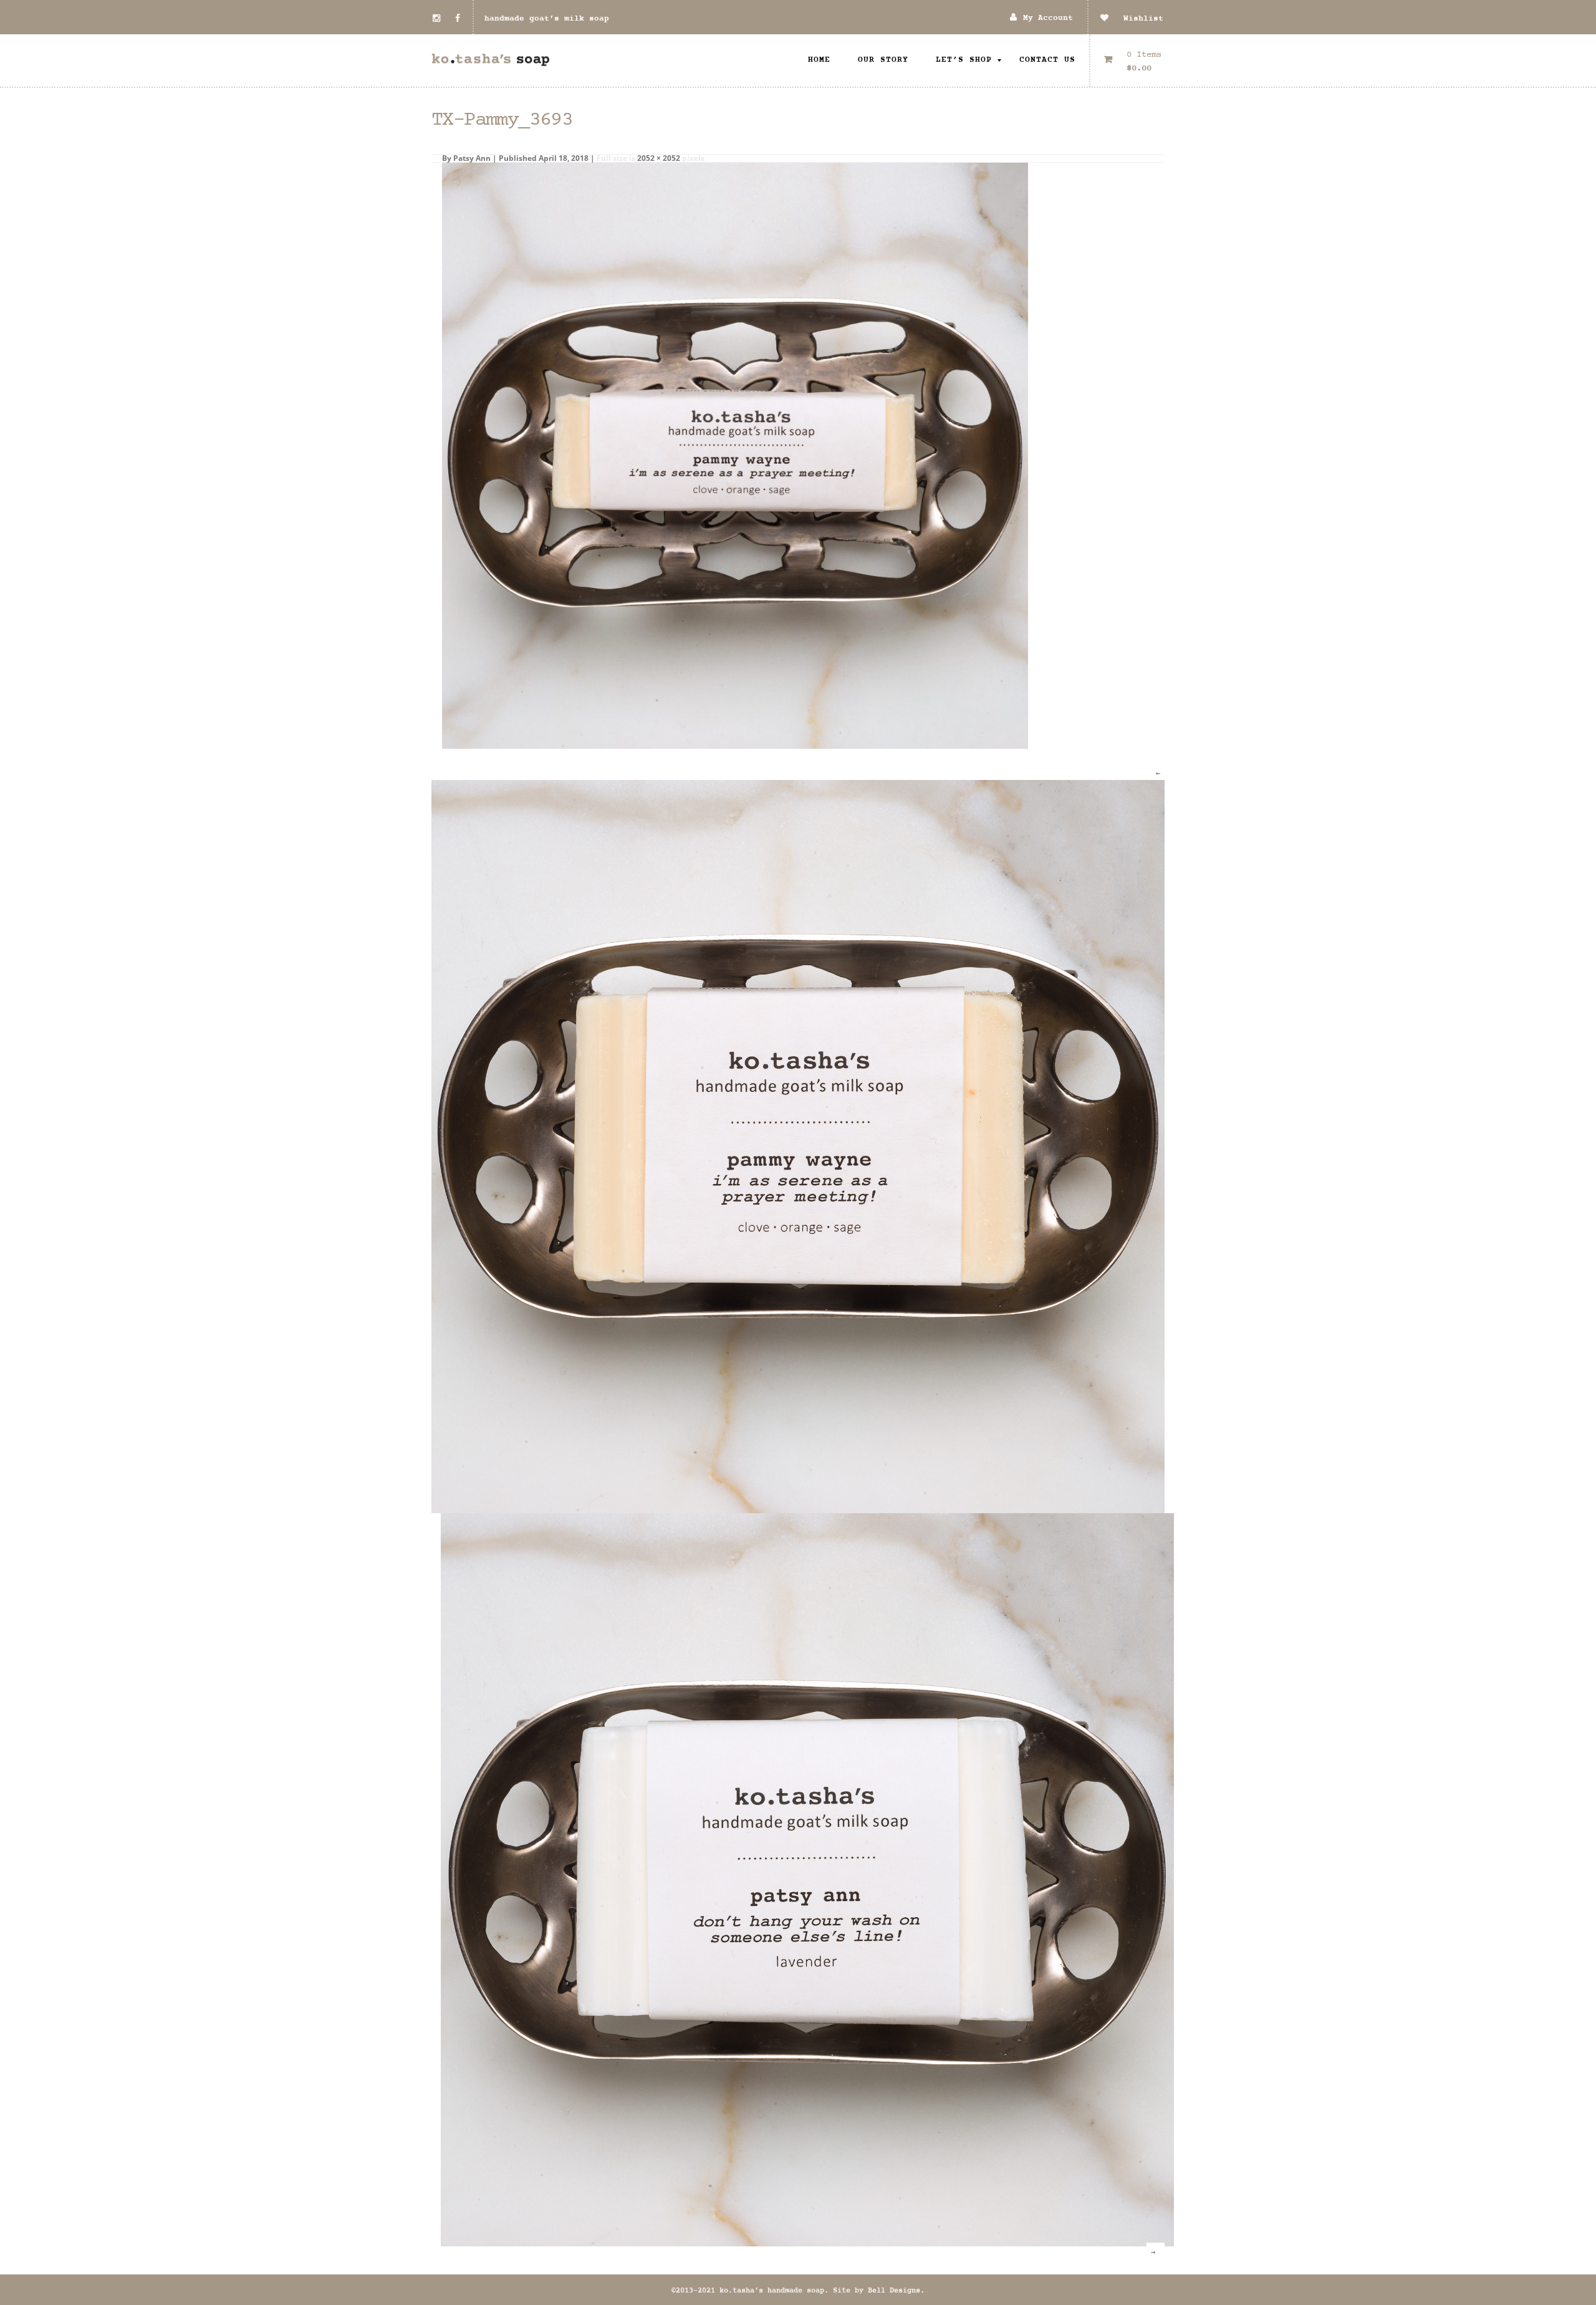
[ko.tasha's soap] (491, 60)
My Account (1048, 18)
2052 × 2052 (659, 158)
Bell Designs (894, 2291)
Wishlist (1136, 19)
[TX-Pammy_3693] (735, 455)
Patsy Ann (472, 158)
